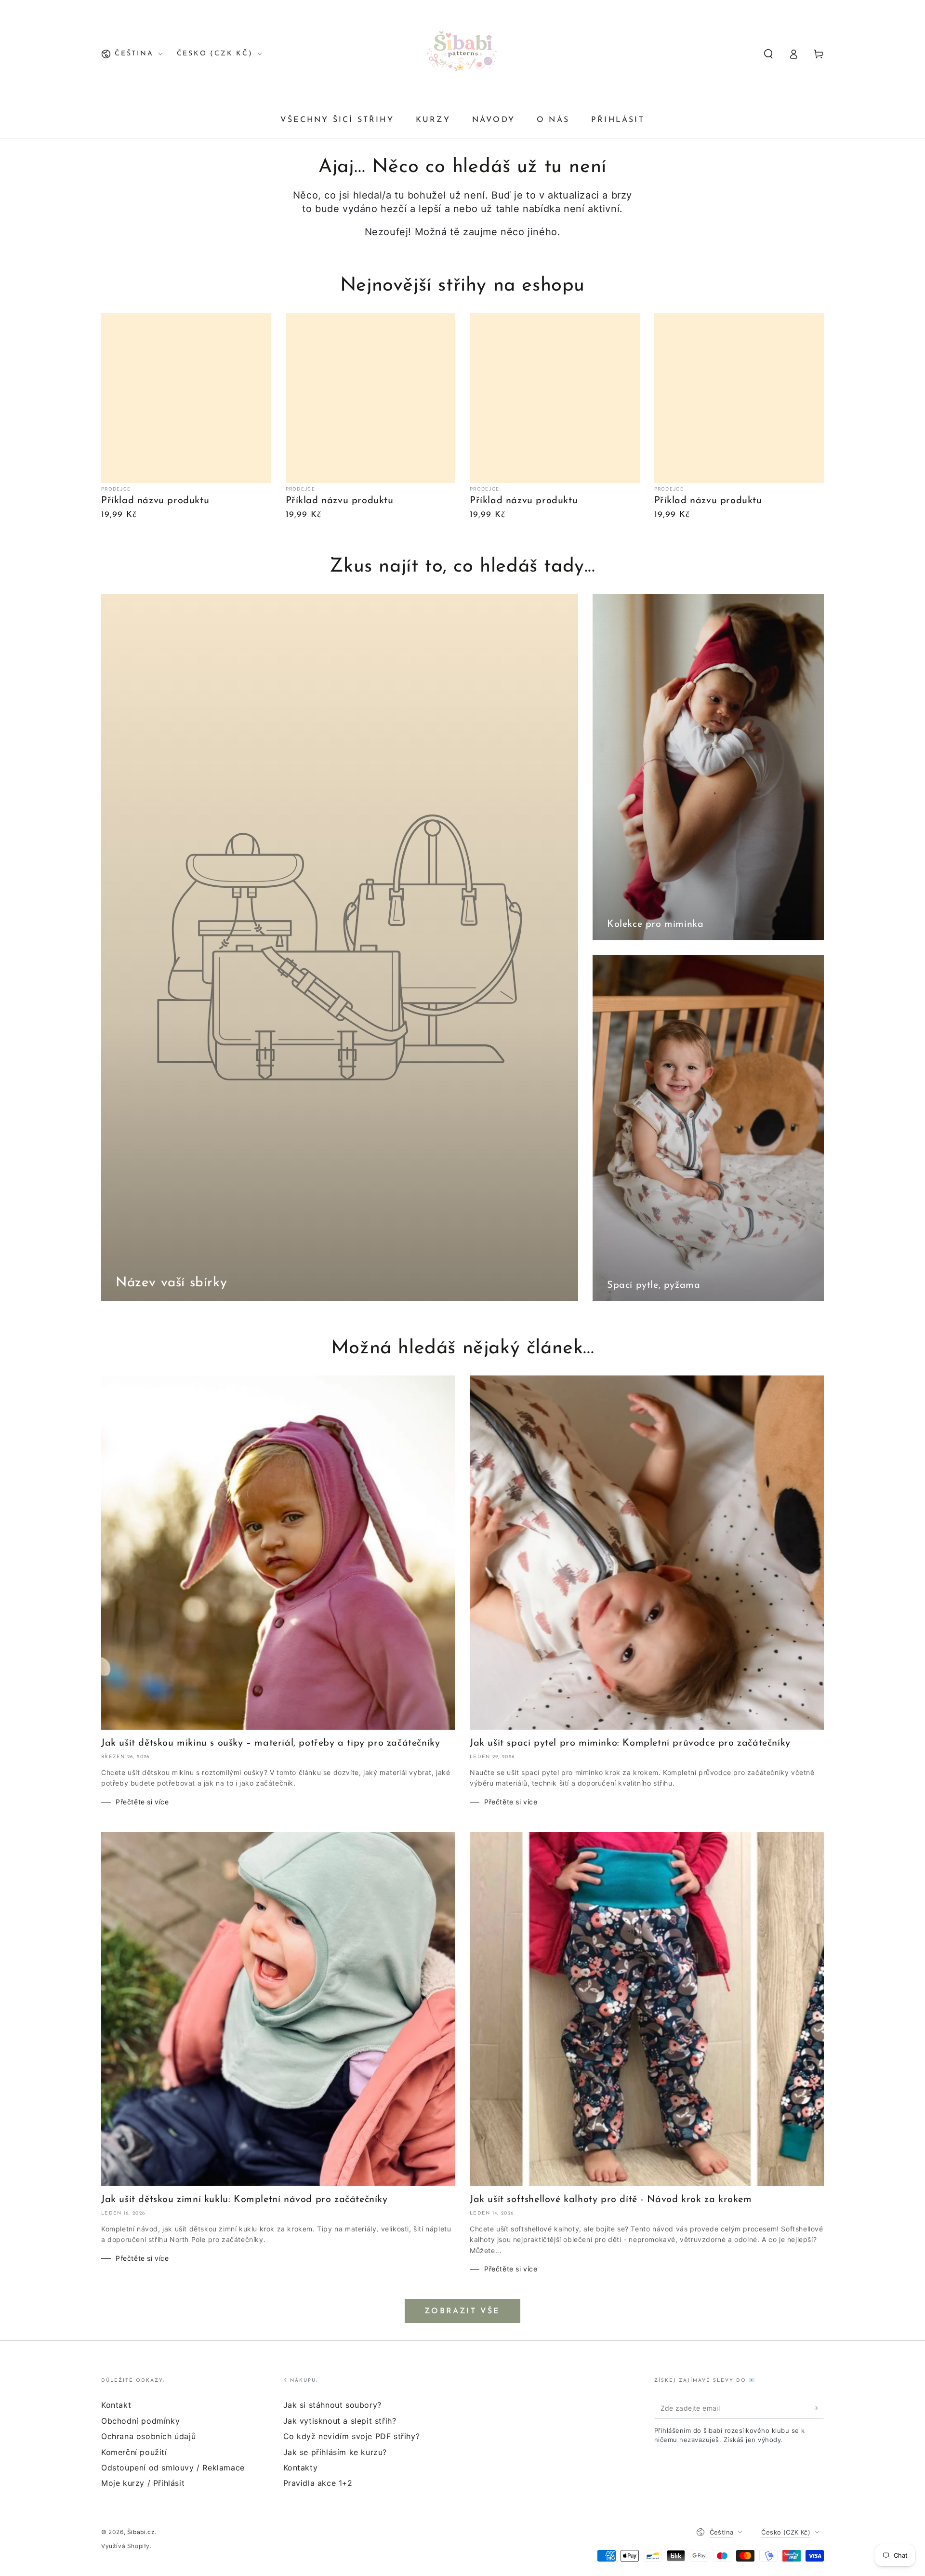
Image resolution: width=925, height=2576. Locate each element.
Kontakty (301, 2468)
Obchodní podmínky (140, 2421)
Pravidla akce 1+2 (318, 2483)
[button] (768, 54)
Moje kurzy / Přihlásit (143, 2483)
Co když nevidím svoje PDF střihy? (352, 2436)
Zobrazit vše (462, 2311)
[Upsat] (818, 2408)
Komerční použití (134, 2452)
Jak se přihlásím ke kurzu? (335, 2452)
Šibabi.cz (141, 2532)
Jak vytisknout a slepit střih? (340, 2421)
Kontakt (116, 2405)
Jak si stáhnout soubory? (332, 2405)
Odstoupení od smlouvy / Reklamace (173, 2468)
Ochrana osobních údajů (148, 2436)
